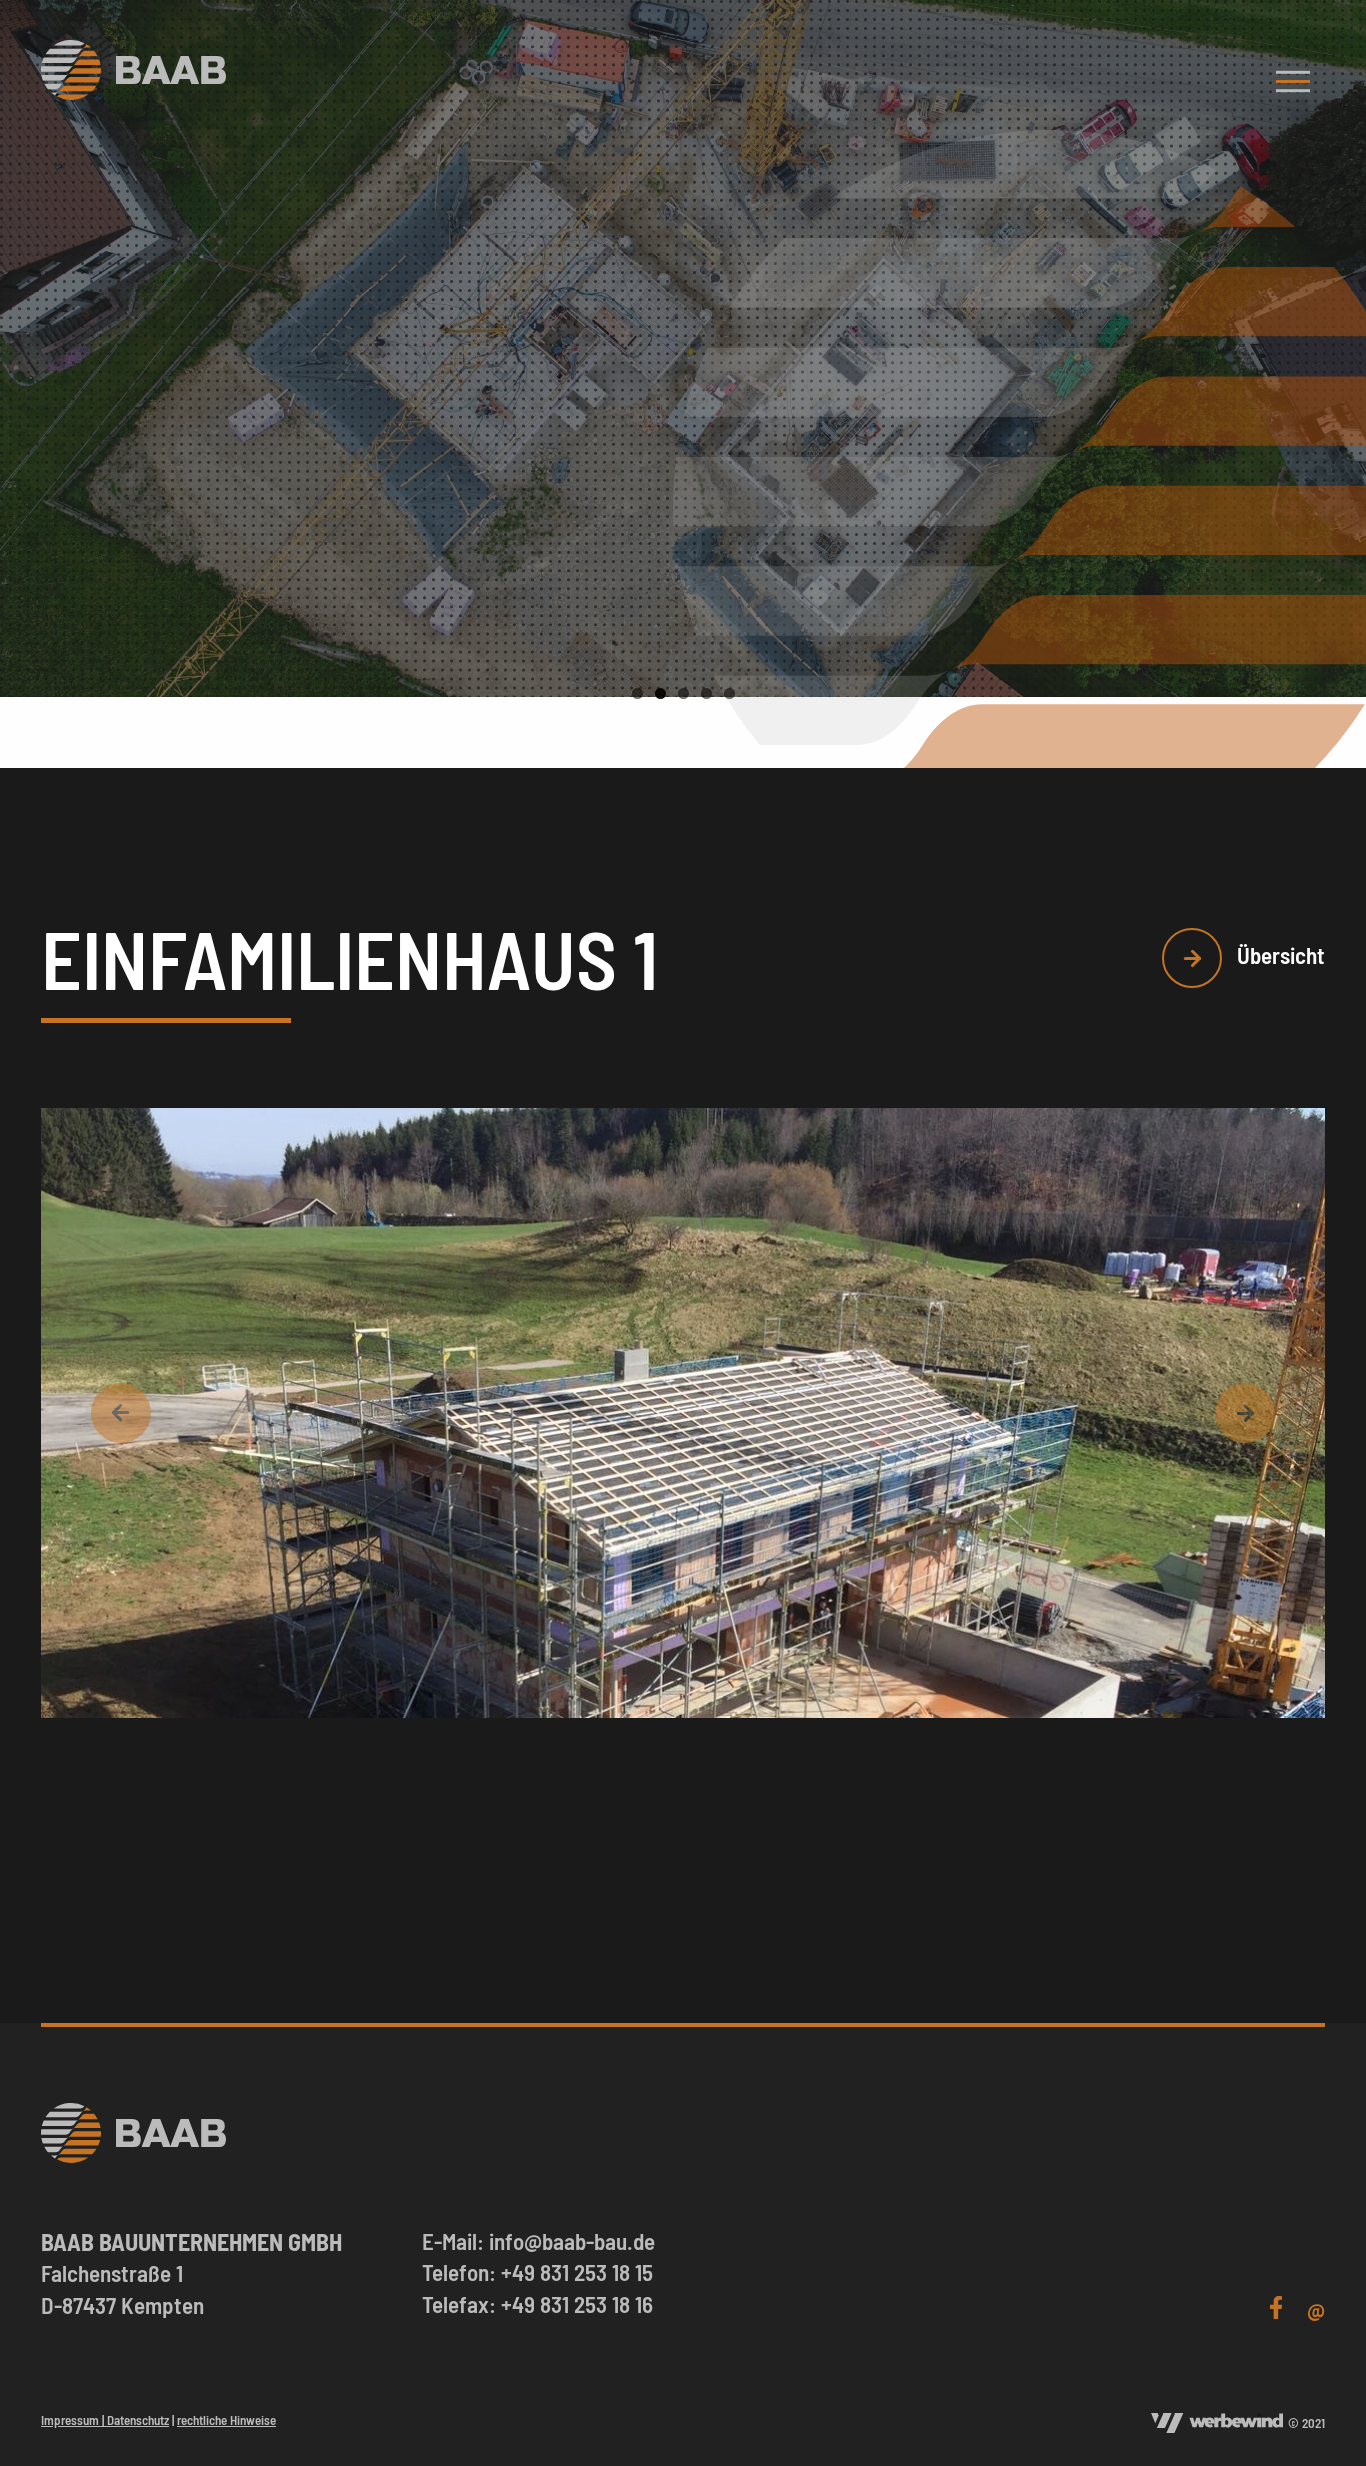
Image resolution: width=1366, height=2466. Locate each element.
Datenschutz (138, 2420)
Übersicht (1278, 955)
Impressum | (74, 2420)
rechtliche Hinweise (226, 2420)
